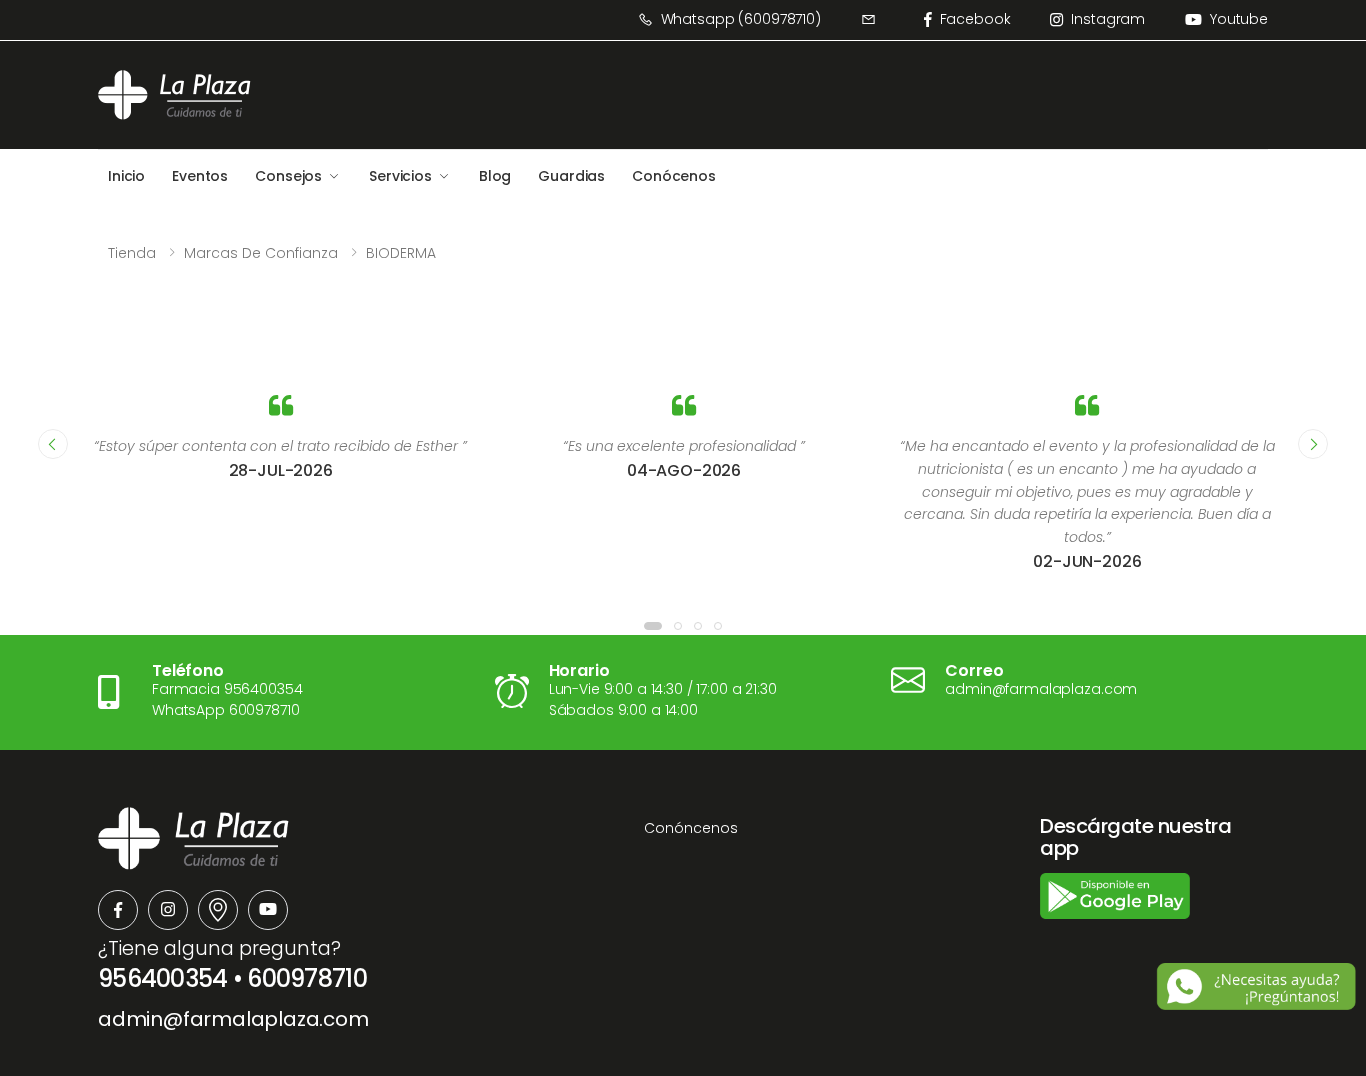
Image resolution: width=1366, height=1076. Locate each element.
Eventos (200, 176)
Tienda (132, 253)
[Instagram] (168, 910)
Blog (495, 176)
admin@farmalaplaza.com (233, 1019)
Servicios (400, 176)
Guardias (571, 176)
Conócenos (674, 176)
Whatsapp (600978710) (741, 19)
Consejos (288, 176)
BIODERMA (401, 253)
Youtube (1239, 19)
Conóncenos (691, 828)
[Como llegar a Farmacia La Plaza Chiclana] (218, 910)
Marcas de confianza (261, 253)
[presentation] (53, 444)
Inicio (126, 176)
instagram (1108, 19)
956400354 (163, 978)
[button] (653, 626)
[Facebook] (118, 910)
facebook (975, 19)
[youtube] (268, 910)
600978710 (307, 978)
